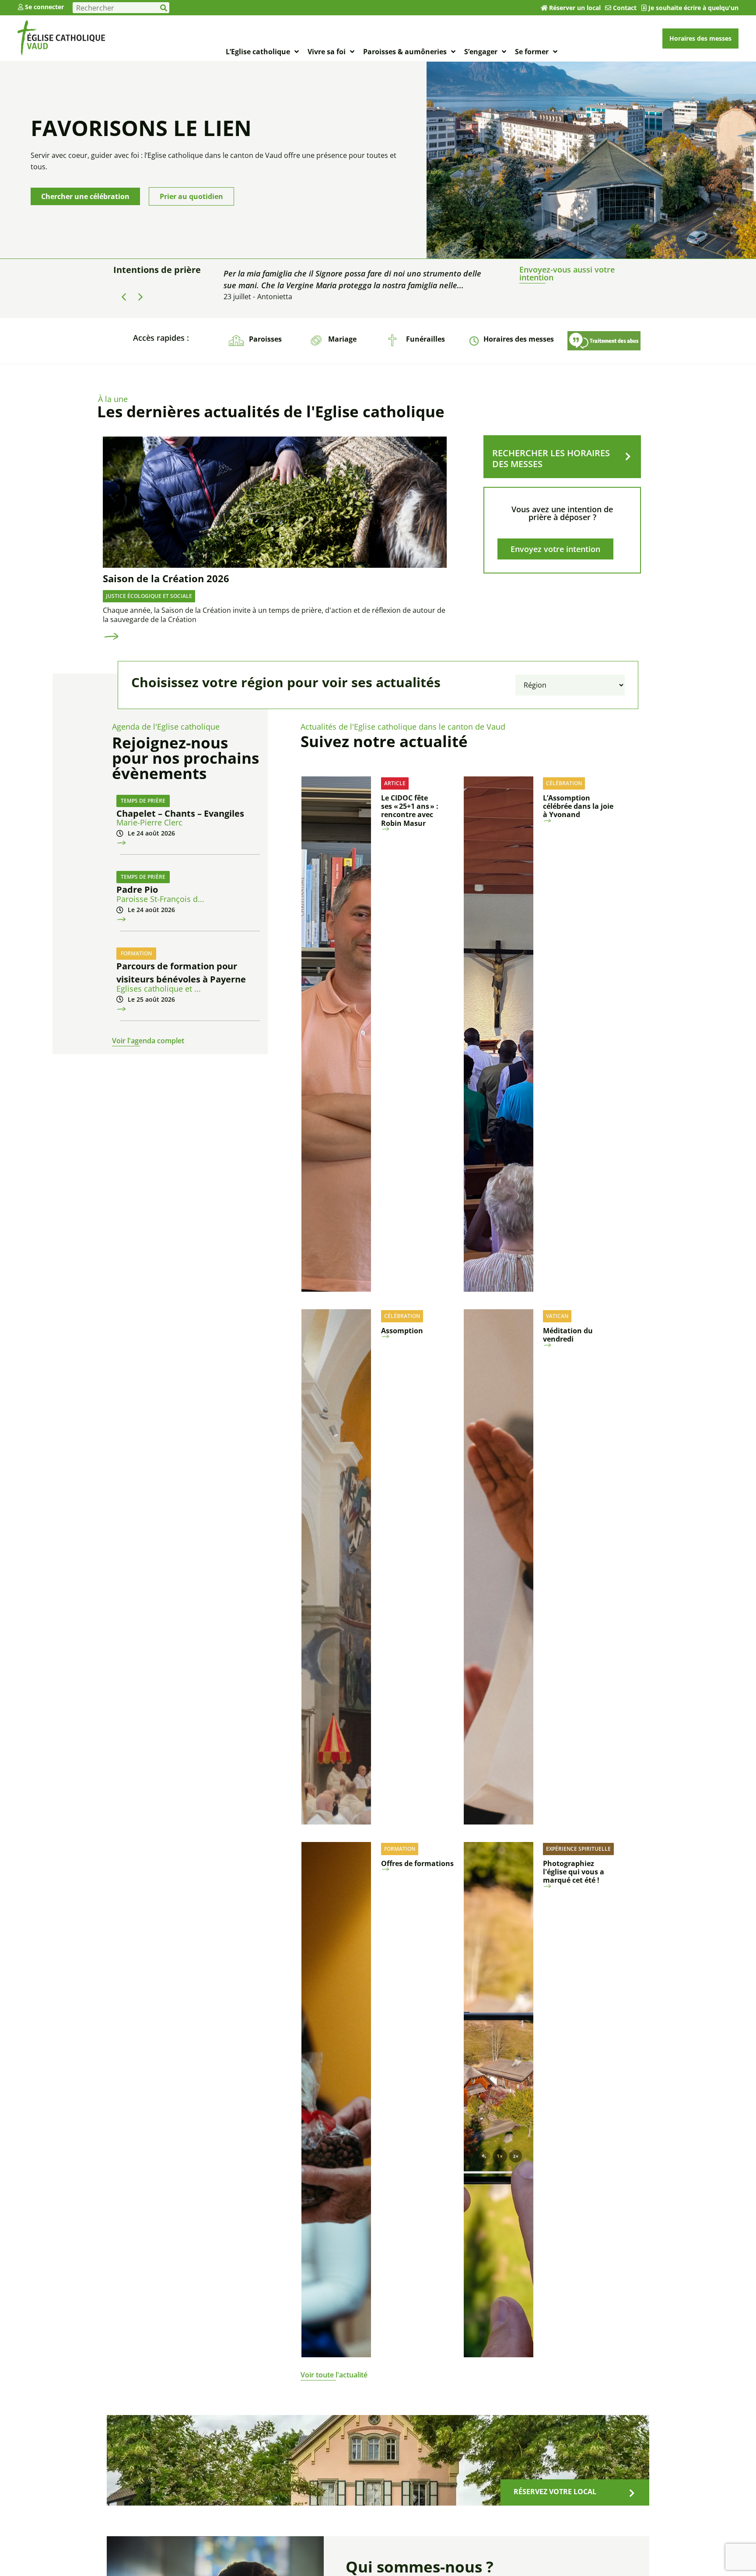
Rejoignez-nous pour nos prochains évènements (185, 758)
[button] (140, 297)
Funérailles (425, 339)
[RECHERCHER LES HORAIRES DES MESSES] (628, 457)
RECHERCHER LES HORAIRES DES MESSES (551, 458)
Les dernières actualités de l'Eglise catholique (271, 411)
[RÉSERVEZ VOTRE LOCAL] (632, 2493)
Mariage (342, 339)
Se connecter (44, 7)
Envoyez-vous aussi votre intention (567, 273)
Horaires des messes (519, 339)
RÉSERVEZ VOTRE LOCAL (555, 2492)
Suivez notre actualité (384, 741)
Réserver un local (575, 8)
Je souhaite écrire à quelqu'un (693, 8)
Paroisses (265, 339)
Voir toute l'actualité (334, 2375)
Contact (625, 8)
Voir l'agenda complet (148, 1041)
